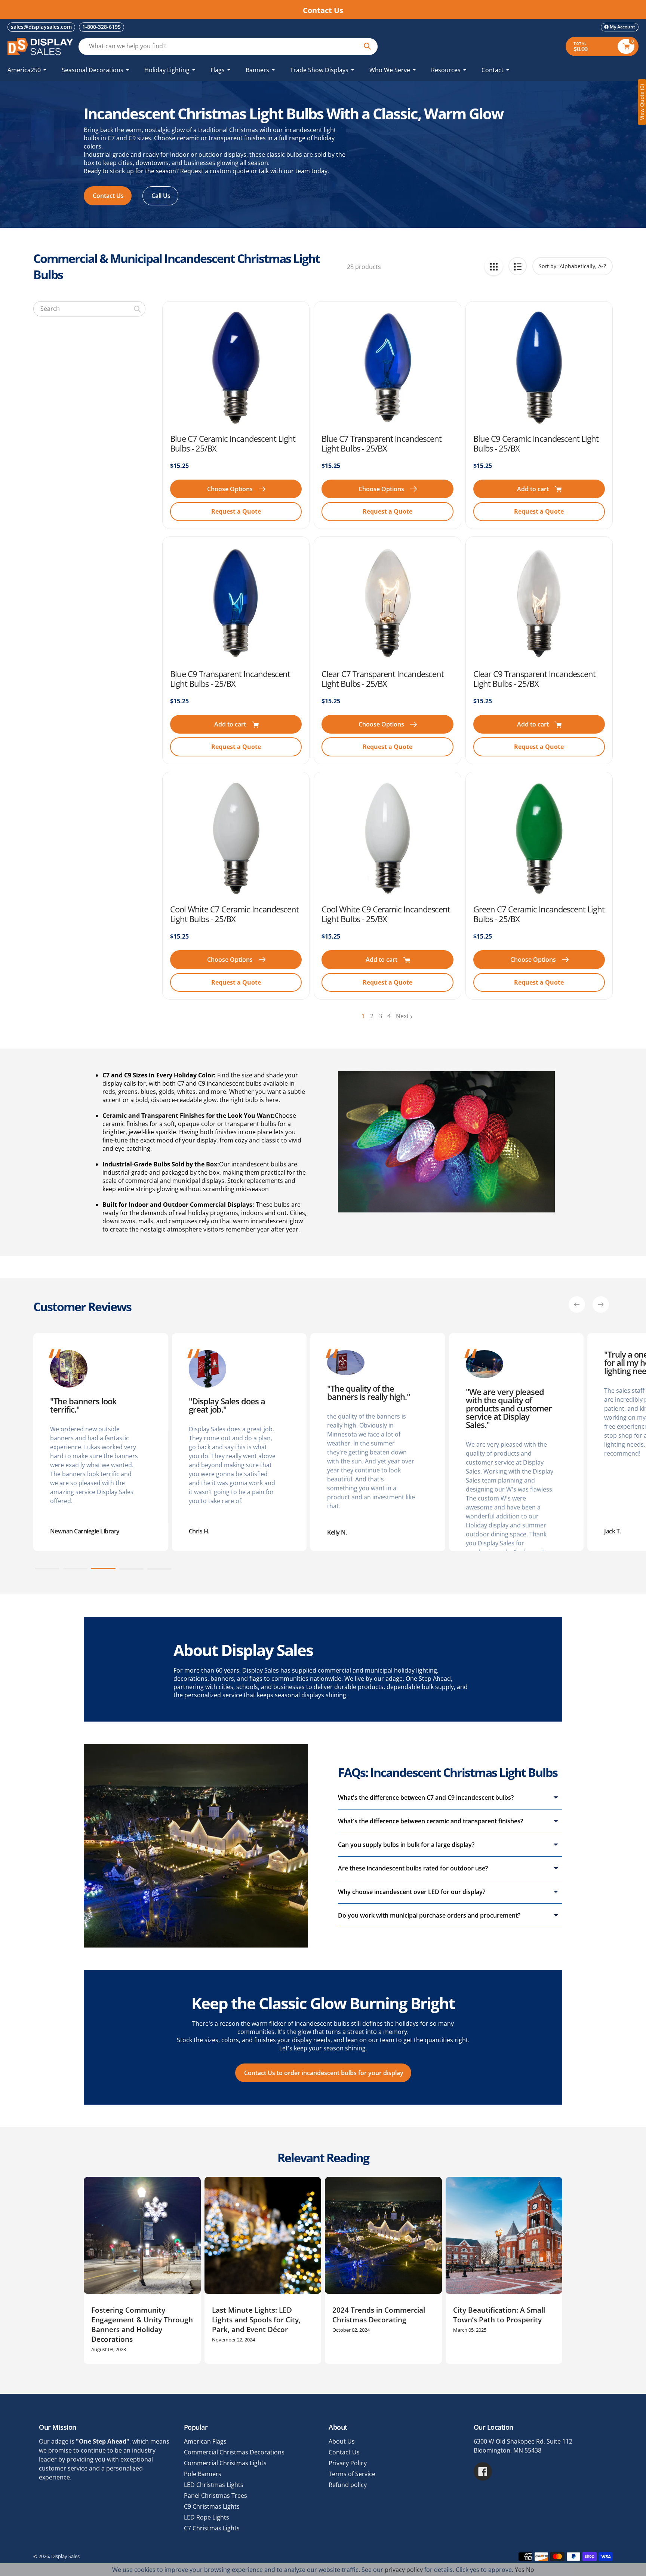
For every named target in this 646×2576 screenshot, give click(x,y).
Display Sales (65, 2556)
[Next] (601, 1304)
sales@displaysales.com (41, 27)
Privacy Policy (348, 2463)
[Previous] (577, 1304)
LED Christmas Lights (214, 2485)
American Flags (205, 2441)
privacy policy (404, 2570)
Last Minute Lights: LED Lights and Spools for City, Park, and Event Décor (256, 2320)
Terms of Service (352, 2474)
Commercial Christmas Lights (225, 2463)
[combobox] (89, 309)
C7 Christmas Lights (212, 2528)
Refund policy (348, 2485)
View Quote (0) (642, 102)
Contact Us (344, 2452)
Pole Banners (203, 2474)
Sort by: (548, 266)
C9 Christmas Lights (212, 2506)
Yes (520, 2570)
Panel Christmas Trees (216, 2496)
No (530, 2570)
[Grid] (494, 266)
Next (402, 1016)
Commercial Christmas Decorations (234, 2452)
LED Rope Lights (207, 2517)
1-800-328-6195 (101, 27)
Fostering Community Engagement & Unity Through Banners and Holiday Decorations (142, 2325)
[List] (518, 266)
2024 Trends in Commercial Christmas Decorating (379, 2315)
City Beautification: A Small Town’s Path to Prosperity (499, 2315)
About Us (342, 2441)
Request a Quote (236, 511)
